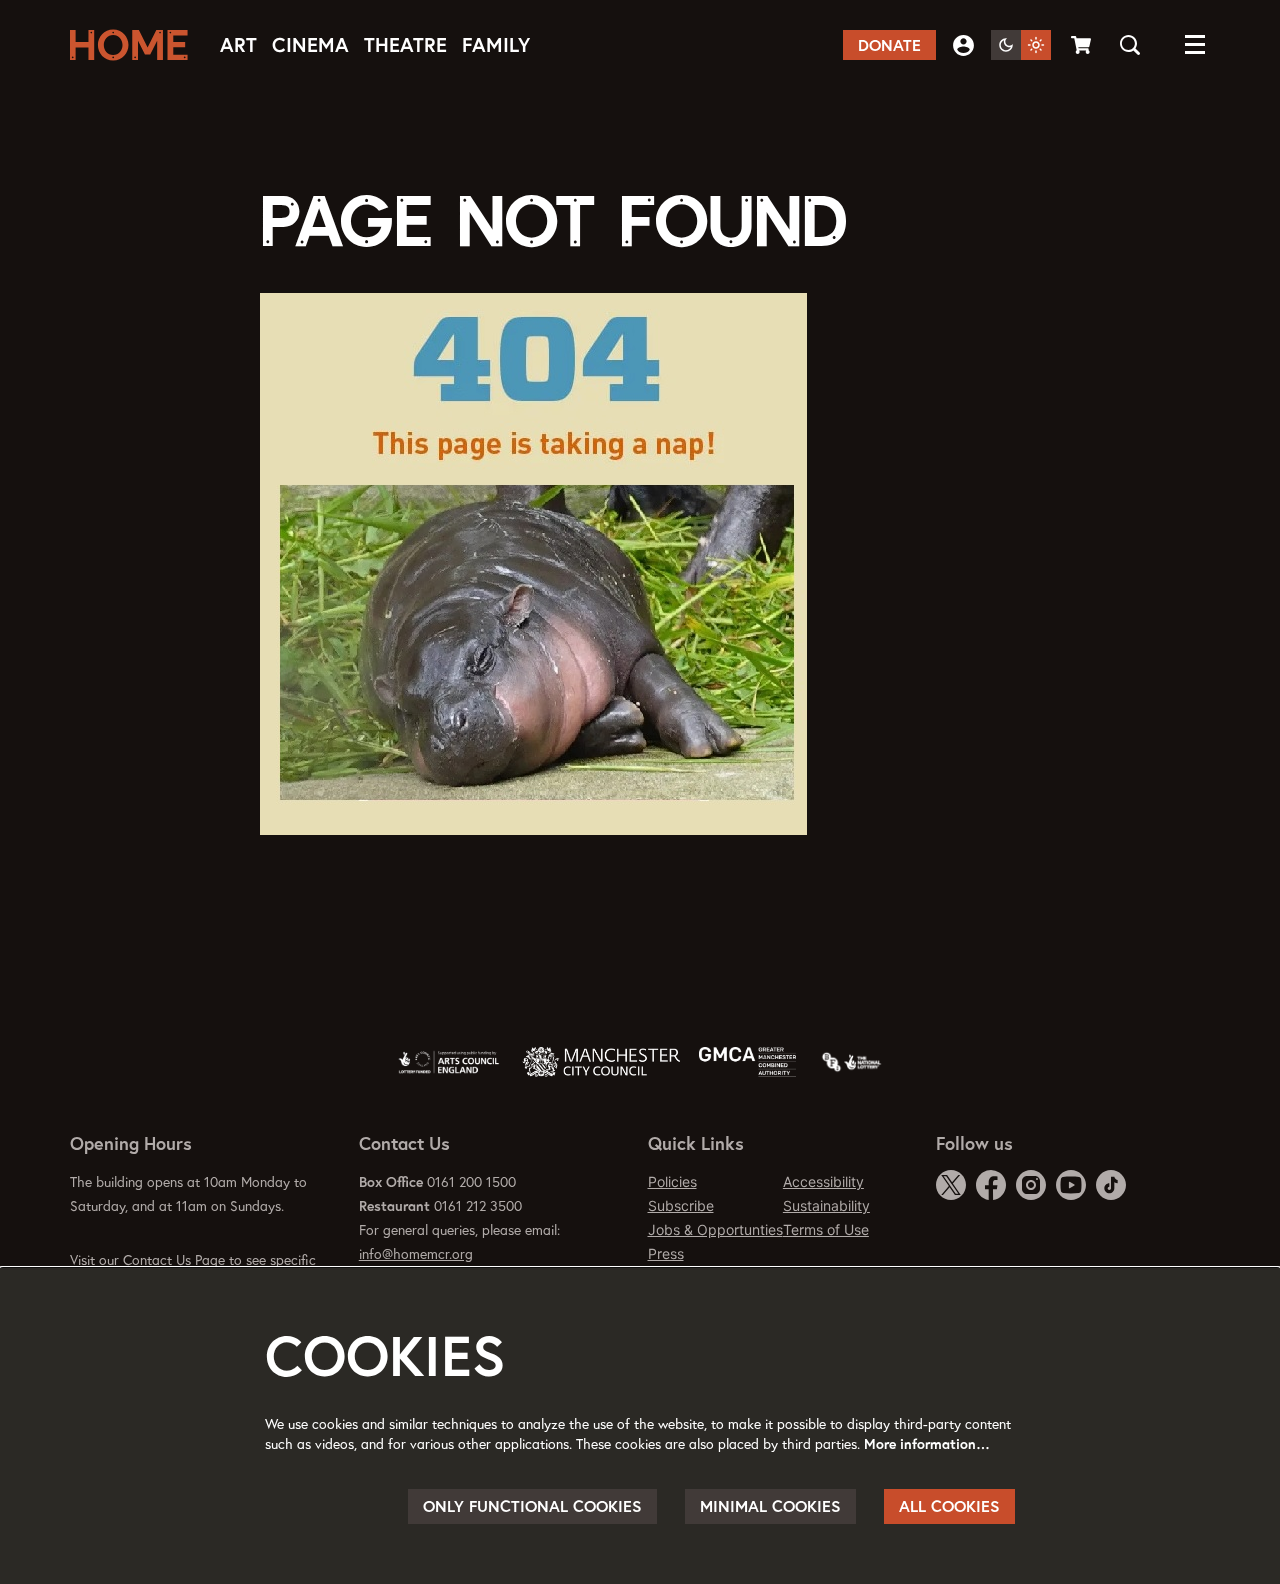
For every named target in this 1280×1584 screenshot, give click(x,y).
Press (666, 1253)
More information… (927, 1444)
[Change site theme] (1021, 45)
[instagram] (1031, 1185)
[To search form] (1130, 45)
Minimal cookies (770, 1506)
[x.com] (951, 1185)
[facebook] (991, 1185)
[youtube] (1071, 1185)
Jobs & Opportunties (715, 1229)
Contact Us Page (174, 1260)
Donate (889, 45)
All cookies (949, 1506)
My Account (963, 45)
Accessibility (823, 1181)
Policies (672, 1181)
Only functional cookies (532, 1506)
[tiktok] (1111, 1185)
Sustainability (826, 1205)
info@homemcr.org (416, 1254)
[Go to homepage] (135, 45)
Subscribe (681, 1205)
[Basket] (1083, 45)
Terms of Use (826, 1229)
